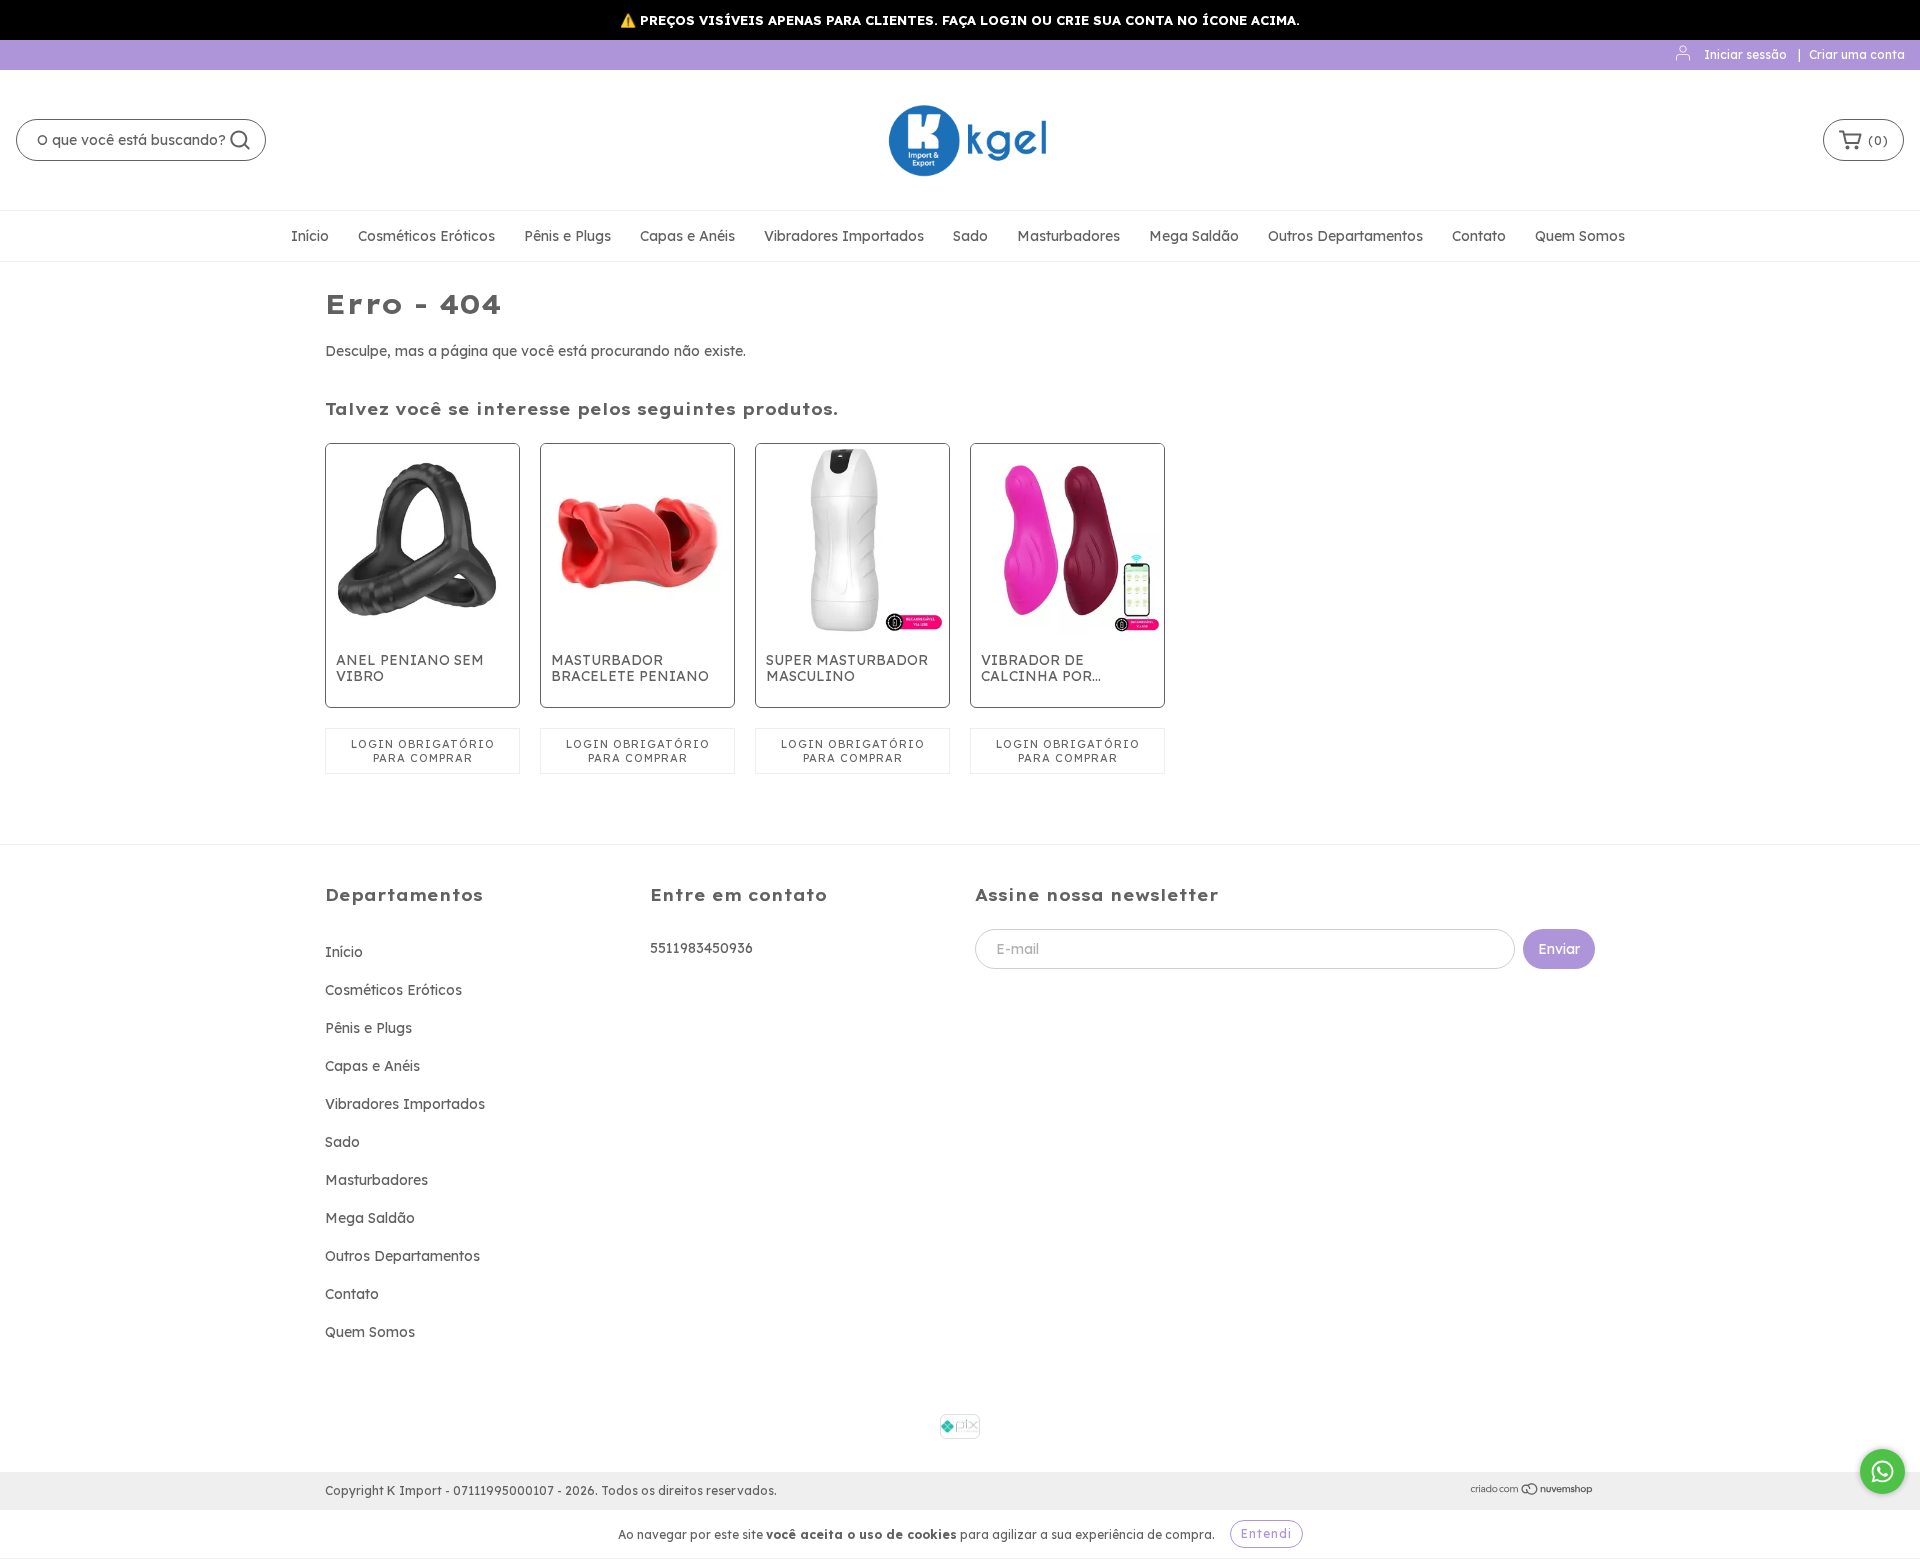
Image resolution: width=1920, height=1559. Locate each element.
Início (310, 236)
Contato (1479, 236)
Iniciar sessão (1745, 54)
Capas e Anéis (687, 236)
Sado (970, 236)
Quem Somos (1580, 236)
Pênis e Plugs (567, 236)
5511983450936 (701, 948)
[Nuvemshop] (1532, 1491)
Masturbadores (1068, 236)
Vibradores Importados (844, 236)
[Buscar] (240, 140)
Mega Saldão (1194, 236)
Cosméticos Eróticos (426, 236)
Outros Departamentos (1345, 236)
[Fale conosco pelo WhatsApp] (1882, 1471)
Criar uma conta (1857, 54)
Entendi (1266, 1533)
